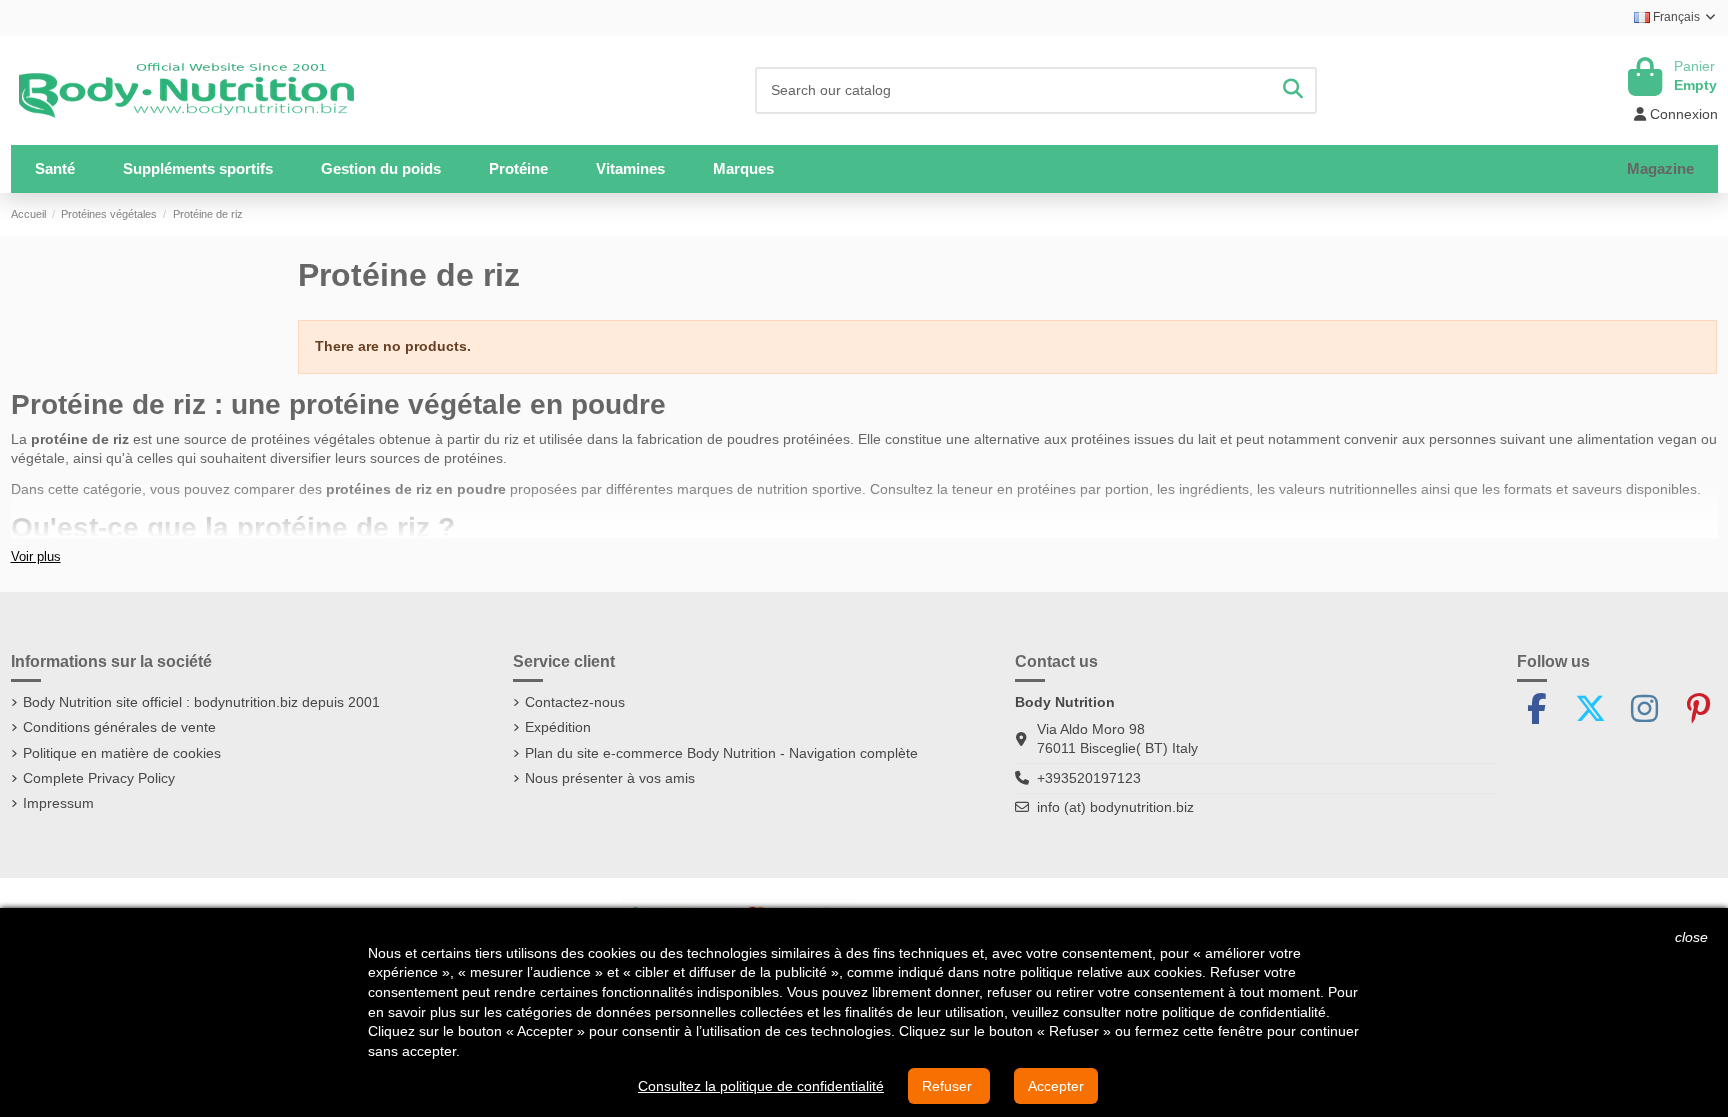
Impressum (58, 803)
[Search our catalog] (1293, 90)
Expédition (558, 727)
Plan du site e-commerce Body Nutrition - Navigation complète (721, 753)
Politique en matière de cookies (122, 753)
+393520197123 (1089, 778)
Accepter (1056, 1086)
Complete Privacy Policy (99, 778)
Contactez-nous (575, 702)
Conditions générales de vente (119, 727)
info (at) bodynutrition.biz (1115, 807)
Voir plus (36, 557)
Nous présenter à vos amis (610, 778)
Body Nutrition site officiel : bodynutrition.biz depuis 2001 (201, 702)
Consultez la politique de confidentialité (761, 1086)
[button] (198, 169)
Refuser (949, 1086)
